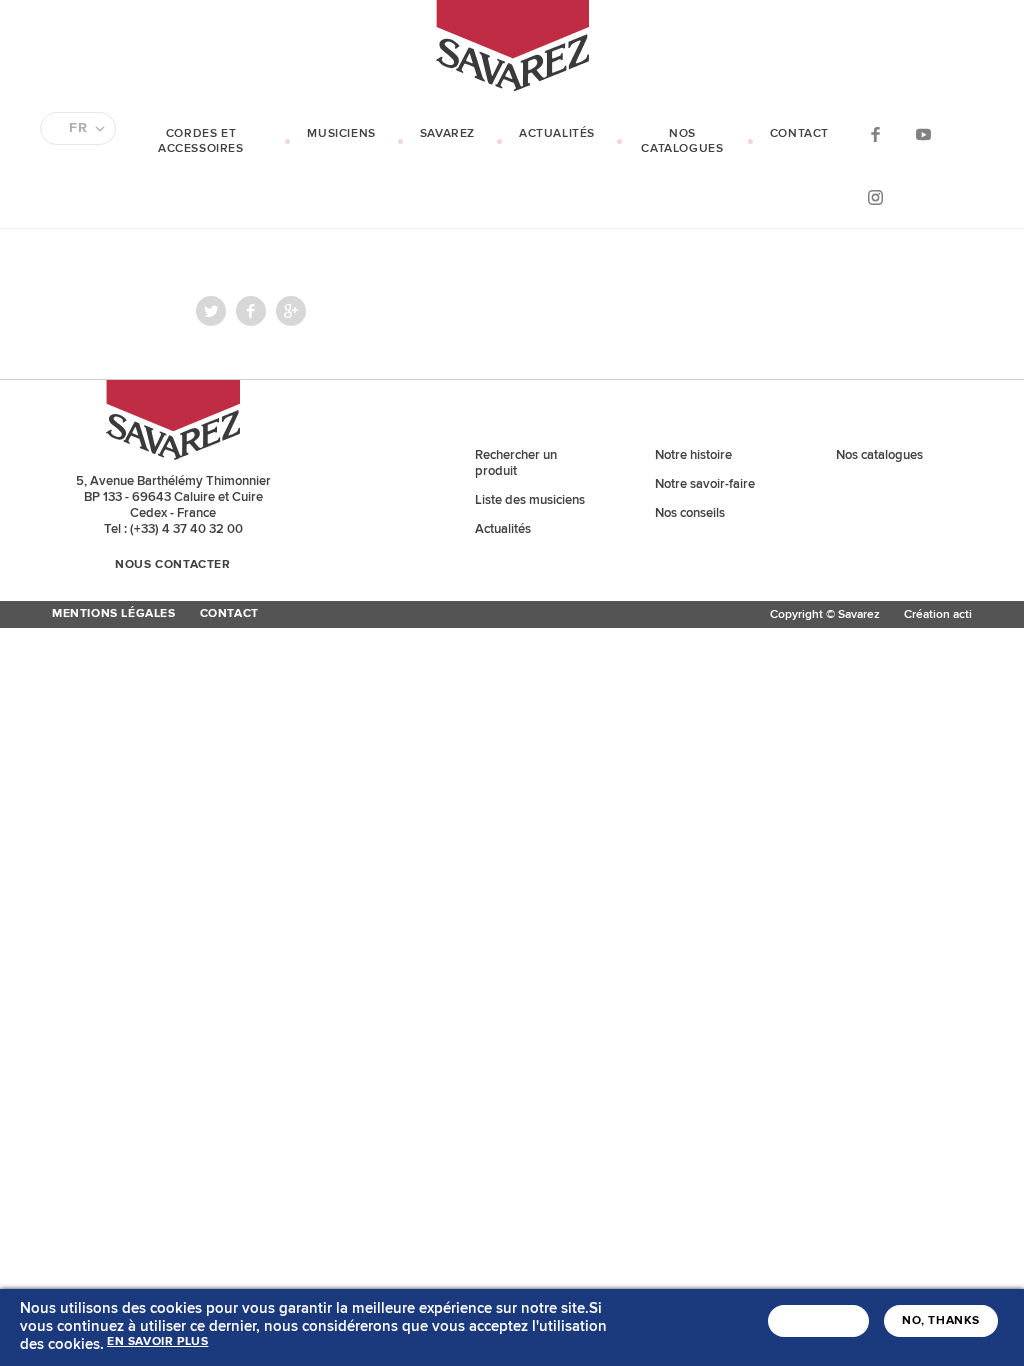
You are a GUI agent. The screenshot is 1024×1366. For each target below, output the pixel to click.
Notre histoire (693, 455)
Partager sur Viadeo (291, 311)
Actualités (557, 133)
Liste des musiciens (530, 500)
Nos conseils (690, 513)
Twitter (211, 311)
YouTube (923, 133)
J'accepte (818, 1321)
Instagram (875, 196)
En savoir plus (157, 1342)
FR (78, 128)
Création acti (938, 614)
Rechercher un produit (516, 463)
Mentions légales (114, 614)
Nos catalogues (682, 141)
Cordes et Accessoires (201, 141)
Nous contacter (172, 565)
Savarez (447, 133)
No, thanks (941, 1321)
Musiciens (341, 133)
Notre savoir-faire (705, 484)
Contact (799, 133)
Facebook (875, 133)
